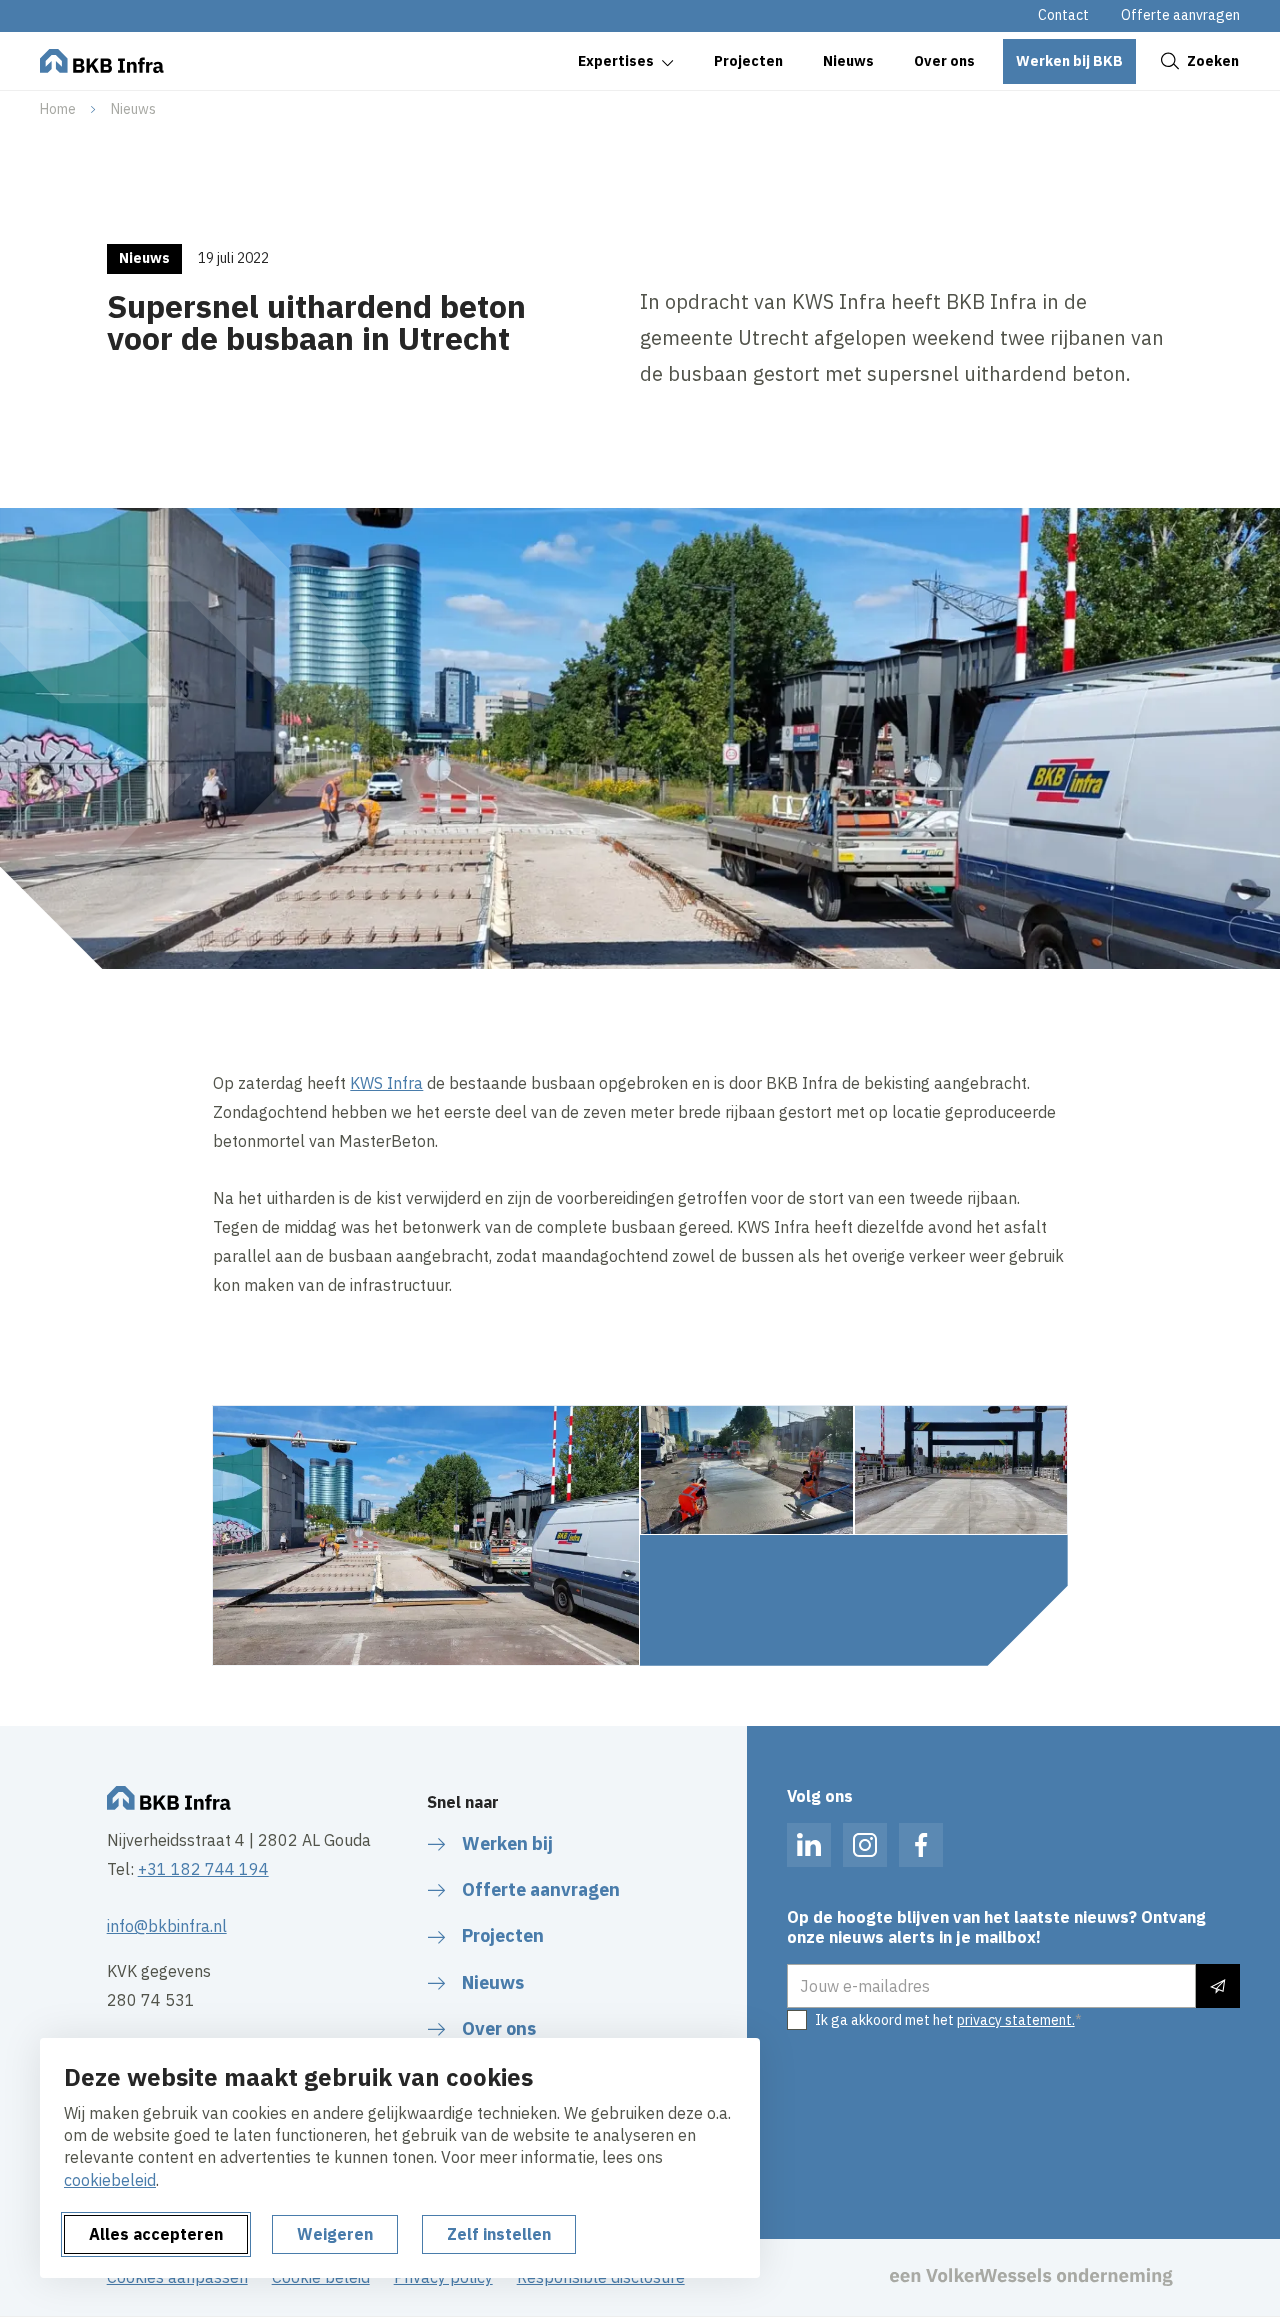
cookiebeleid (110, 2180)
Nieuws (133, 109)
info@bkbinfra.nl (167, 1926)
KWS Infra (386, 1083)
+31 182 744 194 (203, 1869)
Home (58, 109)
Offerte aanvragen (1180, 15)
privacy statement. (1016, 2020)
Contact (1063, 15)
